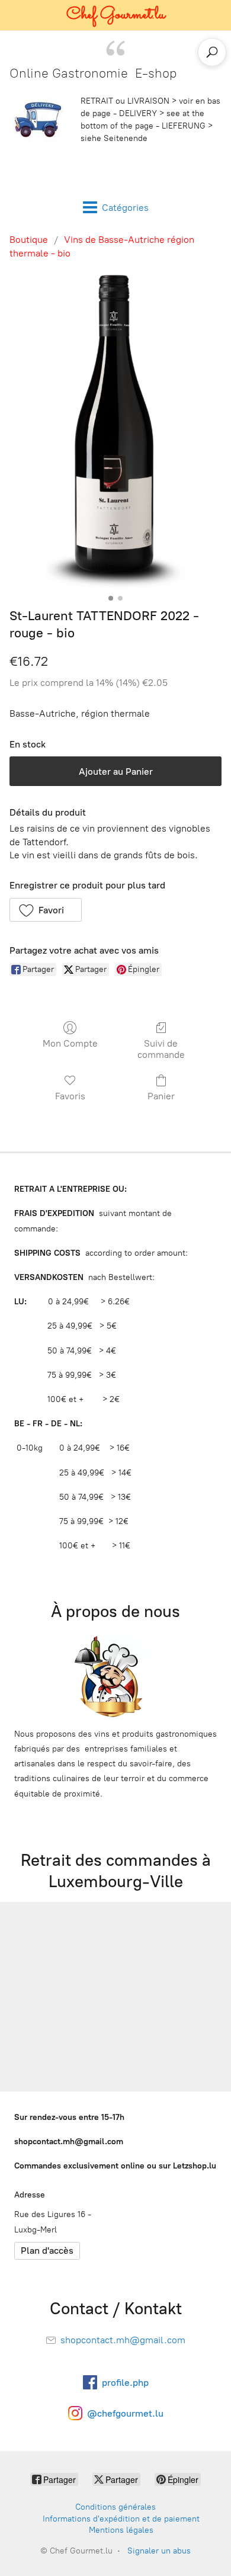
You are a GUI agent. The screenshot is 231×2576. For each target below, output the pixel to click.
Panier (161, 1096)
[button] (46, 910)
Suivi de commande (161, 1049)
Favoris (70, 1096)
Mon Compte (70, 1043)
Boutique (29, 240)
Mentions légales (121, 2530)
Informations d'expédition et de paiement (121, 2519)
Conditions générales (115, 2507)
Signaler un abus (159, 2551)
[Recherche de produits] (212, 52)
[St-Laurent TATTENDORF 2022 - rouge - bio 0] (116, 431)
